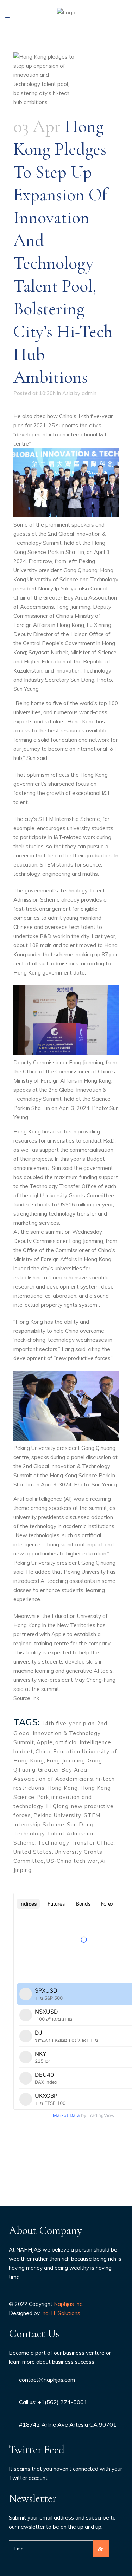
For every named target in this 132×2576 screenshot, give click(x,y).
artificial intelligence (83, 1742)
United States (33, 1852)
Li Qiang (57, 1806)
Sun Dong (80, 1824)
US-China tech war (72, 1861)
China (43, 1751)
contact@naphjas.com (47, 2380)
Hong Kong (62, 1788)
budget (23, 1751)
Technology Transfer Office (76, 1843)
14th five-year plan (68, 1723)
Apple (45, 1742)
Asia (68, 393)
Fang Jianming (66, 1761)
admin (89, 393)
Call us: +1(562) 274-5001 (53, 2402)
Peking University (57, 1815)
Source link (26, 1698)
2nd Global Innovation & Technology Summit (60, 1733)
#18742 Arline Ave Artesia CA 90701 (68, 2424)
